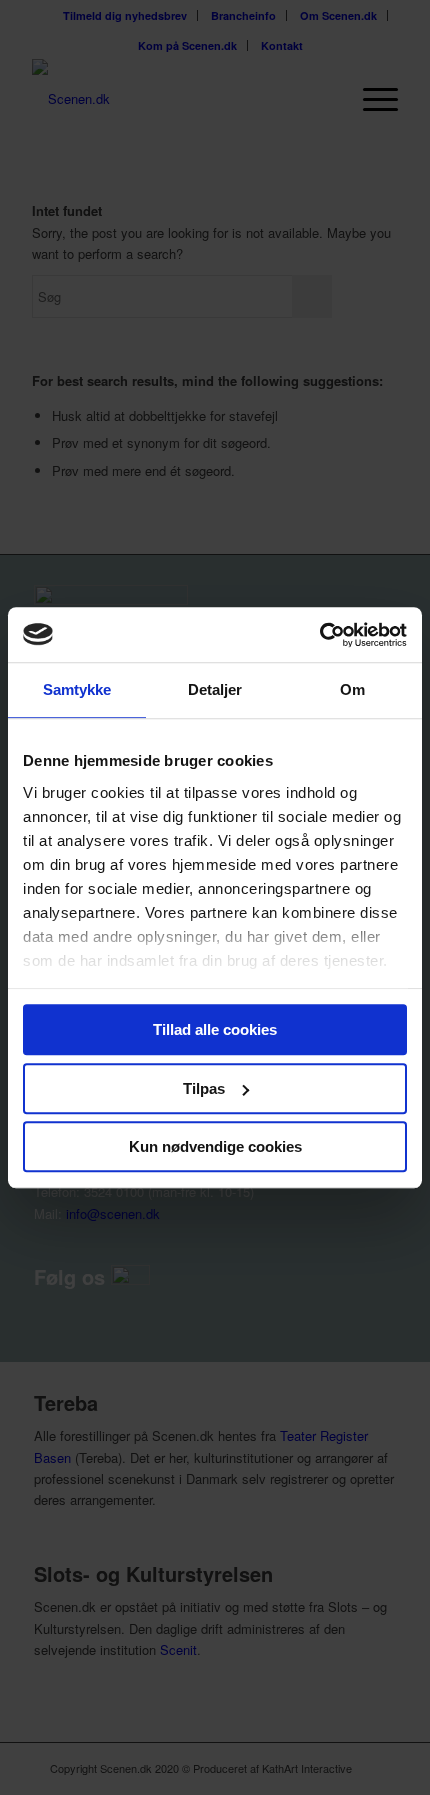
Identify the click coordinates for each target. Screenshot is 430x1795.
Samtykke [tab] (77, 689)
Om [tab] (352, 689)
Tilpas (204, 1088)
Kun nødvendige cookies (215, 1146)
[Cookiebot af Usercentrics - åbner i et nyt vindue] (319, 635)
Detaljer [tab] (215, 689)
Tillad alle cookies (215, 1029)
